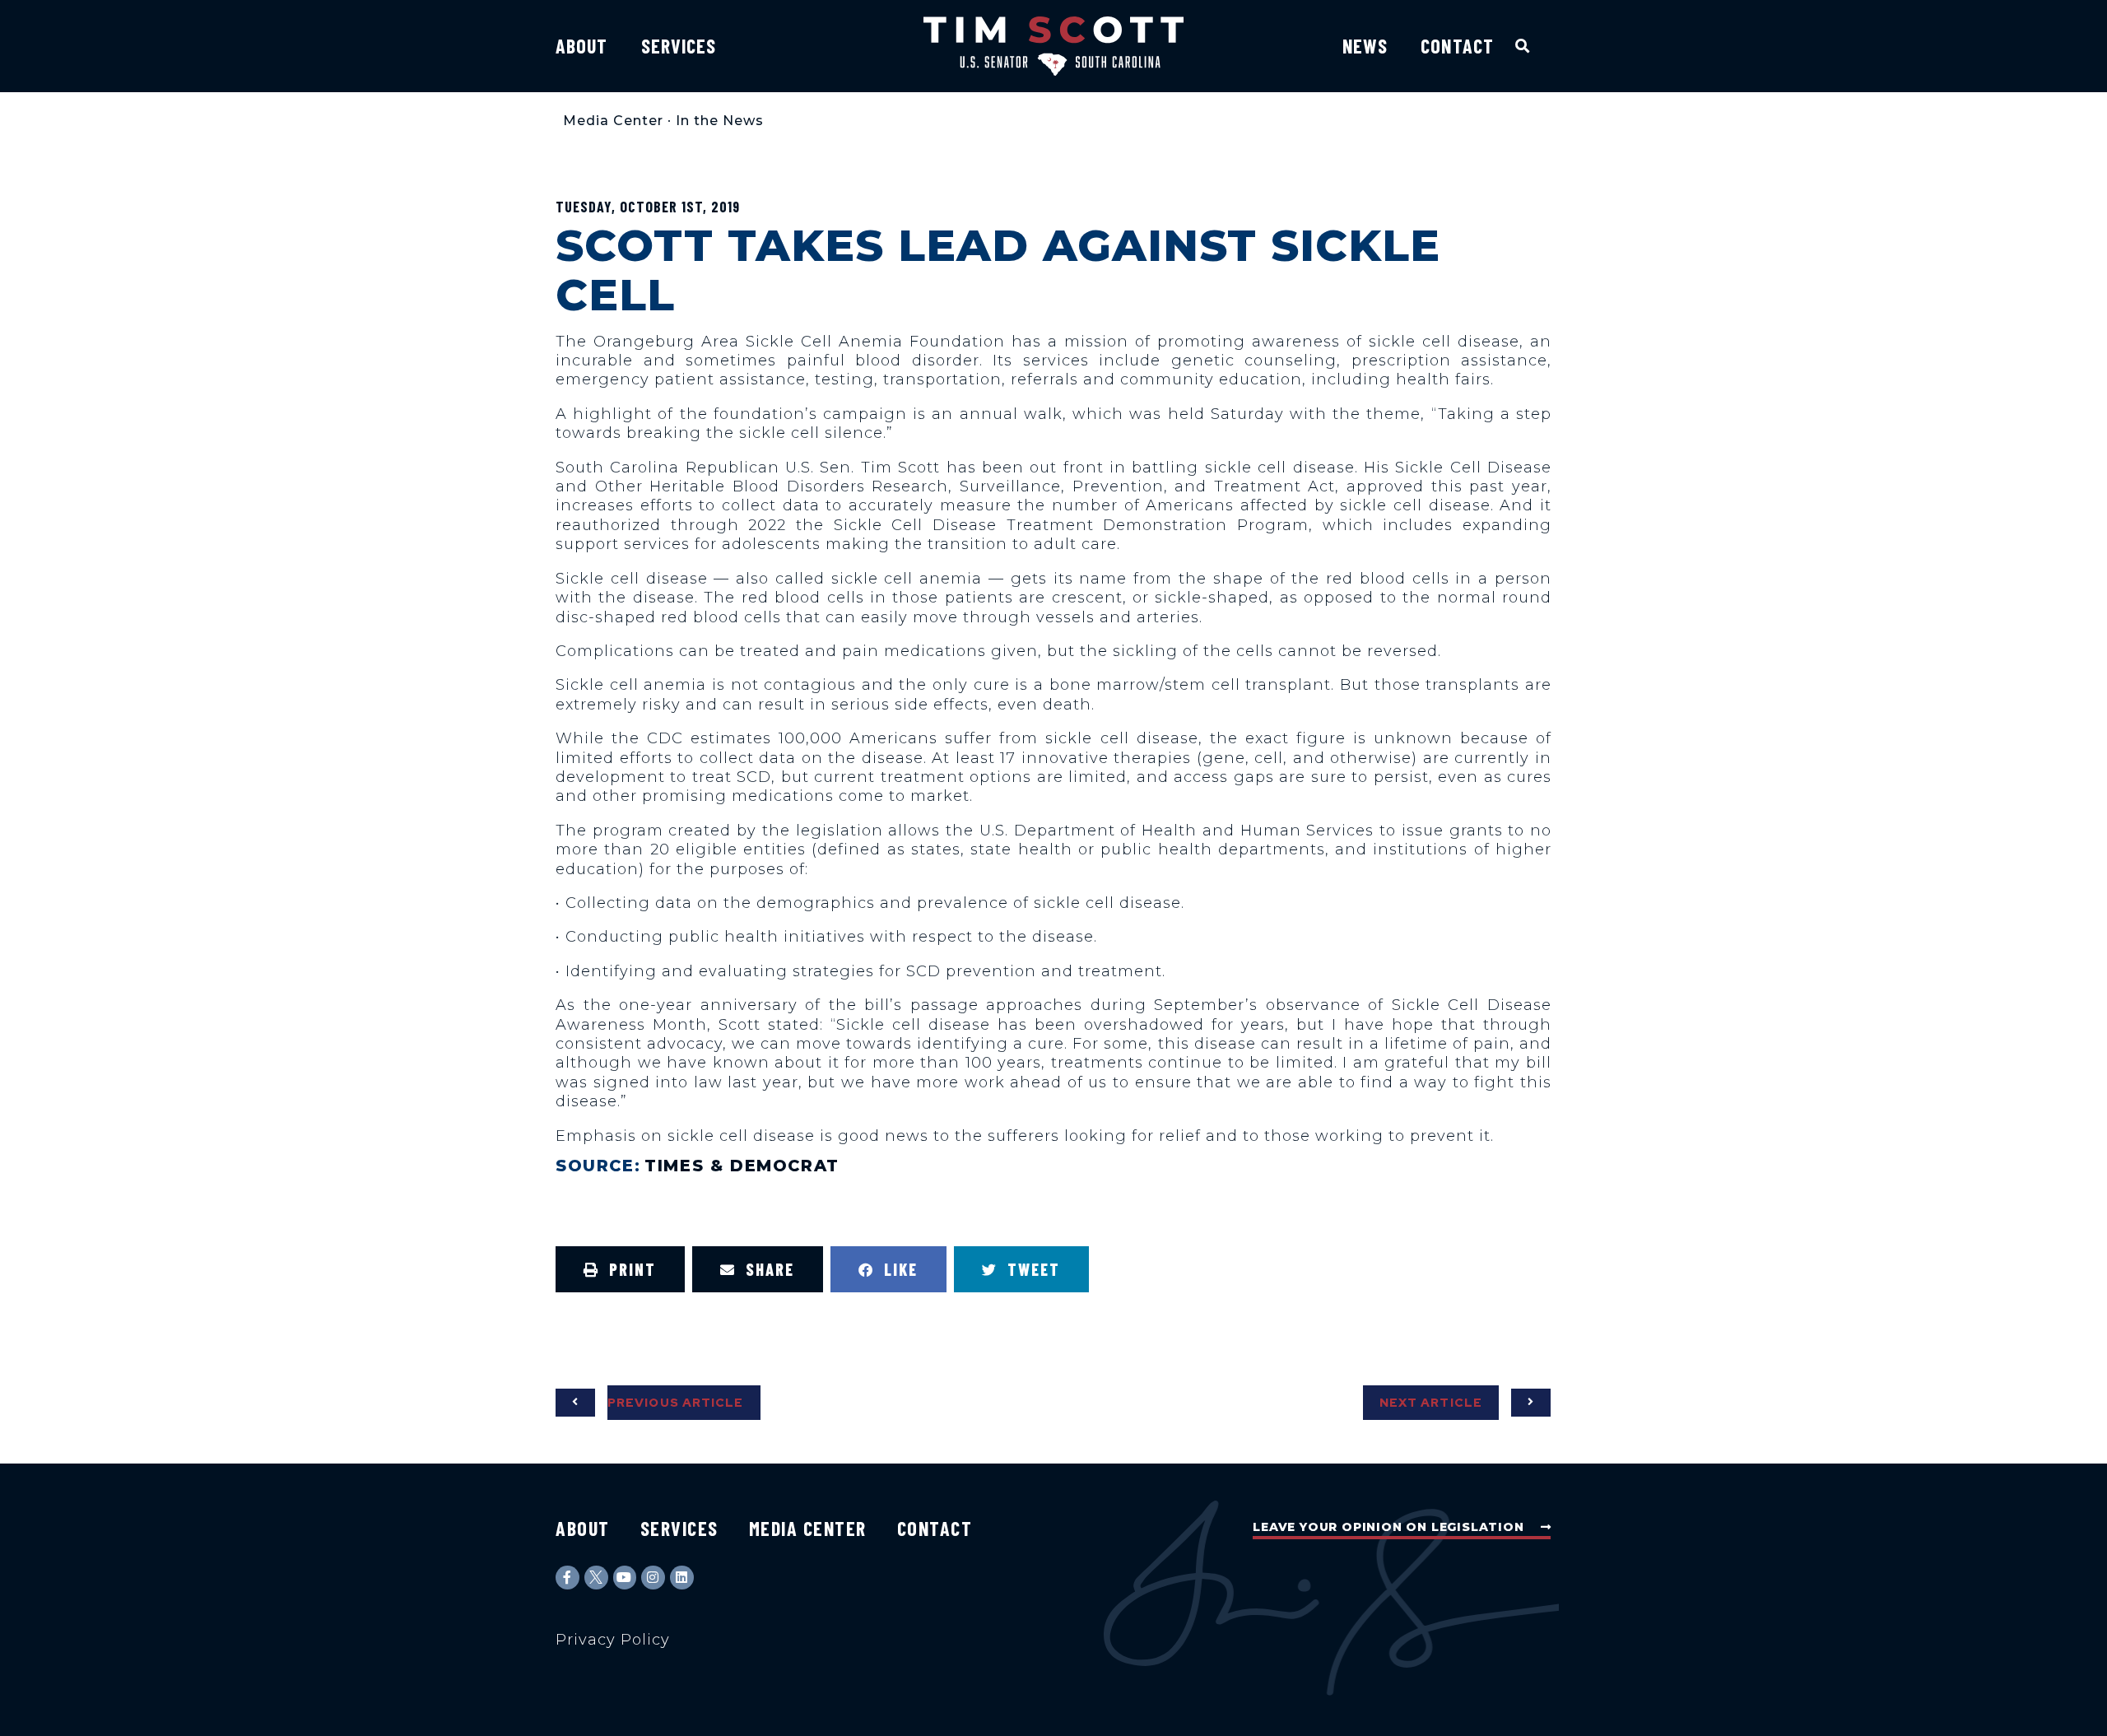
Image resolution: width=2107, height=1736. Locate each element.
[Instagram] (653, 1578)
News (1365, 46)
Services (679, 46)
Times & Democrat (742, 1166)
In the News (720, 121)
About (582, 46)
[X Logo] (596, 1578)
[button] (1523, 46)
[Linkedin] (682, 1578)
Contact (1457, 46)
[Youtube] (625, 1578)
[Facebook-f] (567, 1578)
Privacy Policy (613, 1640)
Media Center (613, 121)
